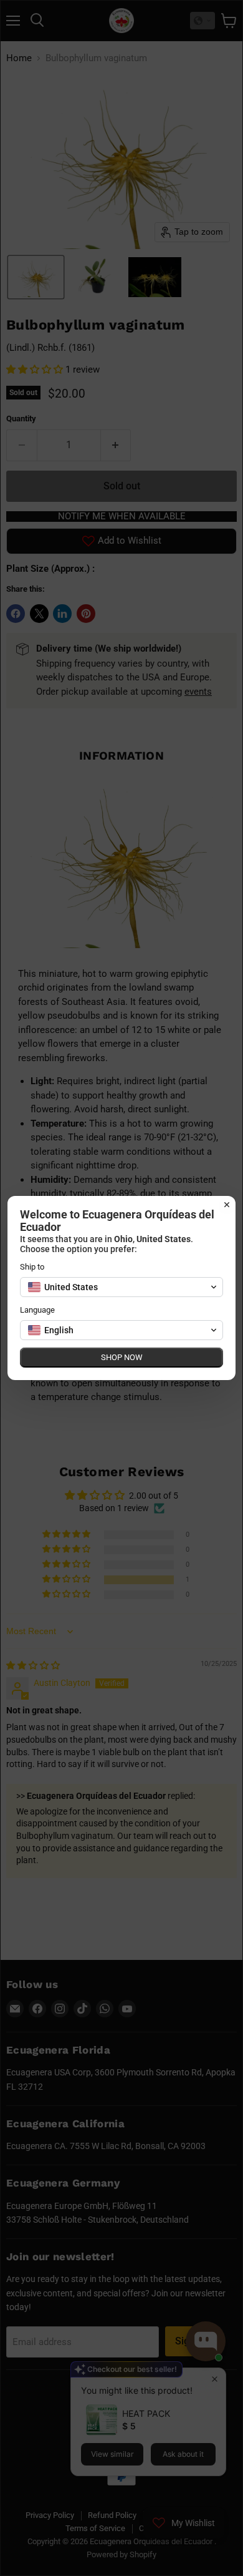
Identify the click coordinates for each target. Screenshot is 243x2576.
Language (37, 1310)
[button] (121, 1287)
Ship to (32, 1267)
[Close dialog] (227, 1205)
